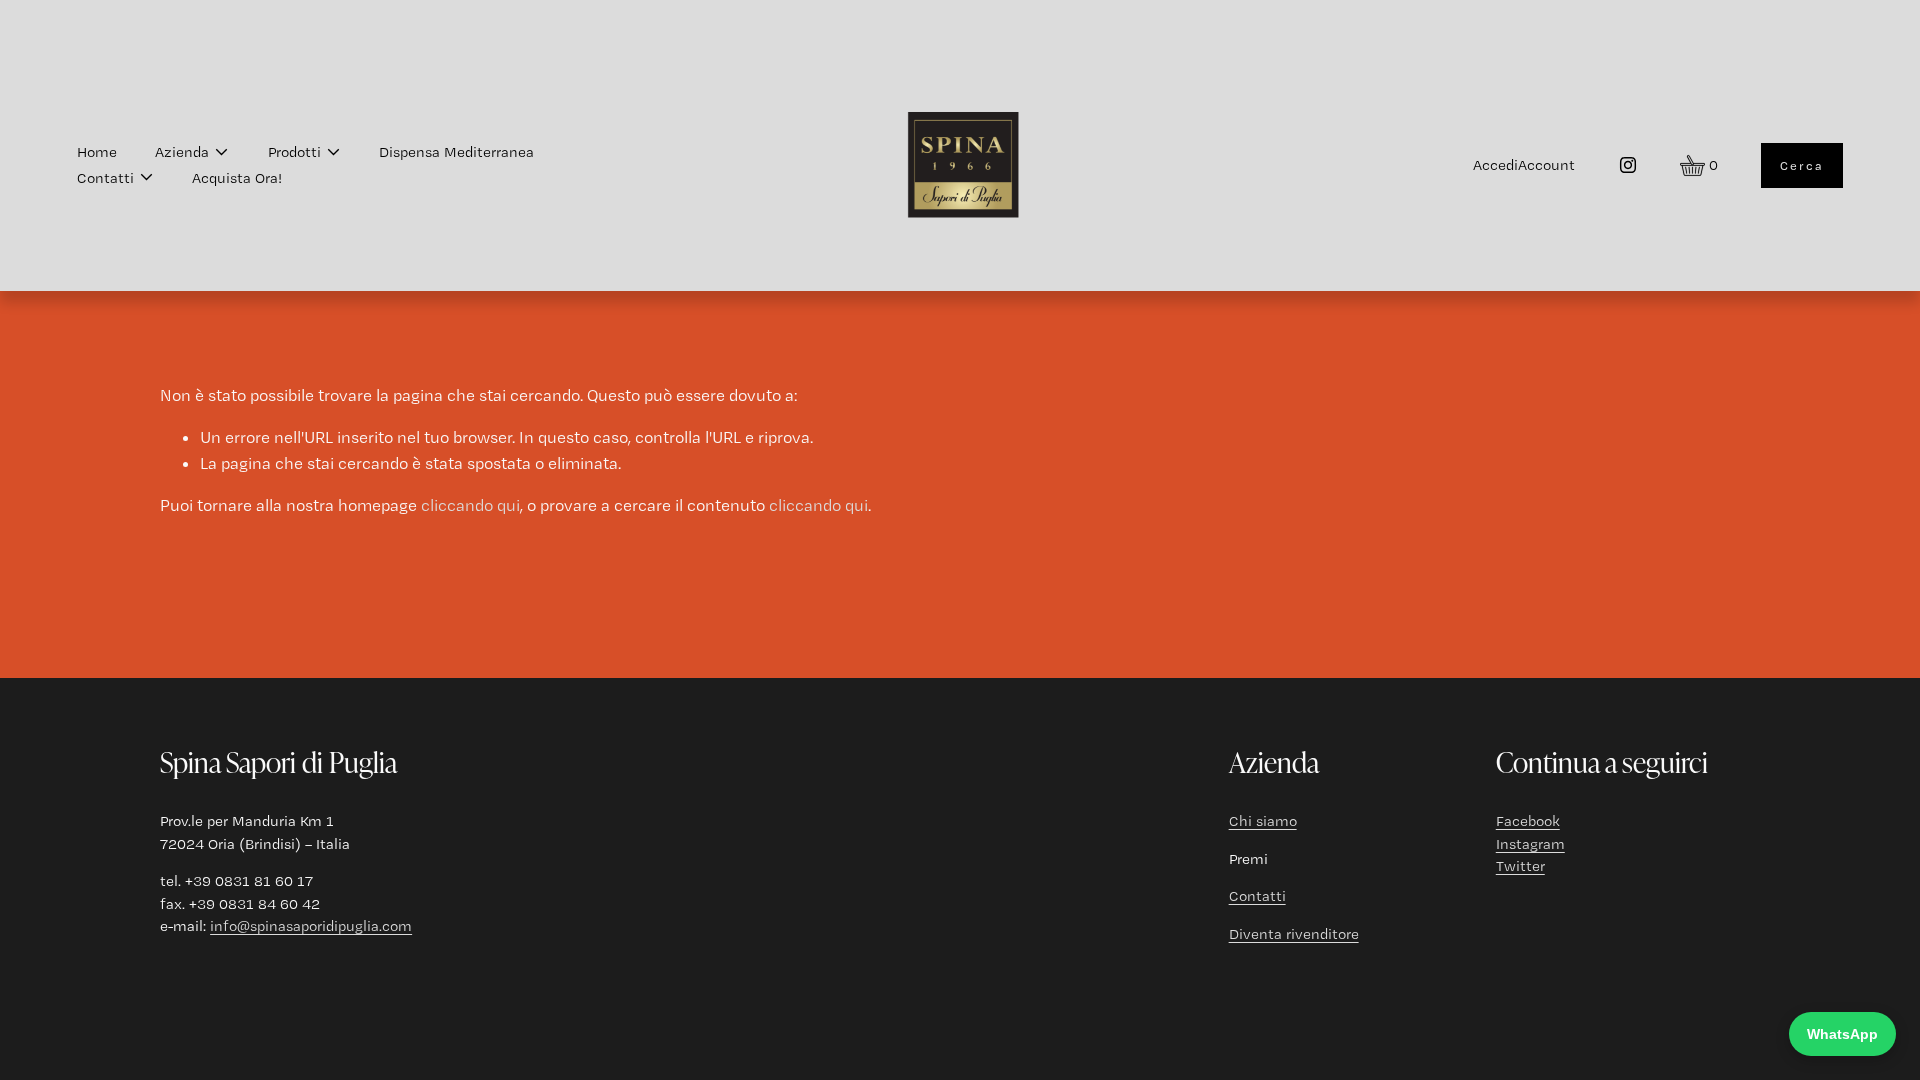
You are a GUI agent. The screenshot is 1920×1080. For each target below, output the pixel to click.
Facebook (1528, 821)
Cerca (1802, 165)
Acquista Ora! (237, 178)
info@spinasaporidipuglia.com (311, 926)
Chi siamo (1263, 821)
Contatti (1257, 896)
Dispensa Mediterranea (456, 152)
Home (97, 152)
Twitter (1520, 866)
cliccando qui (470, 505)
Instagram (1530, 844)
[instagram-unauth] (1628, 165)
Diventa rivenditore (1294, 934)
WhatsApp (1842, 1034)
